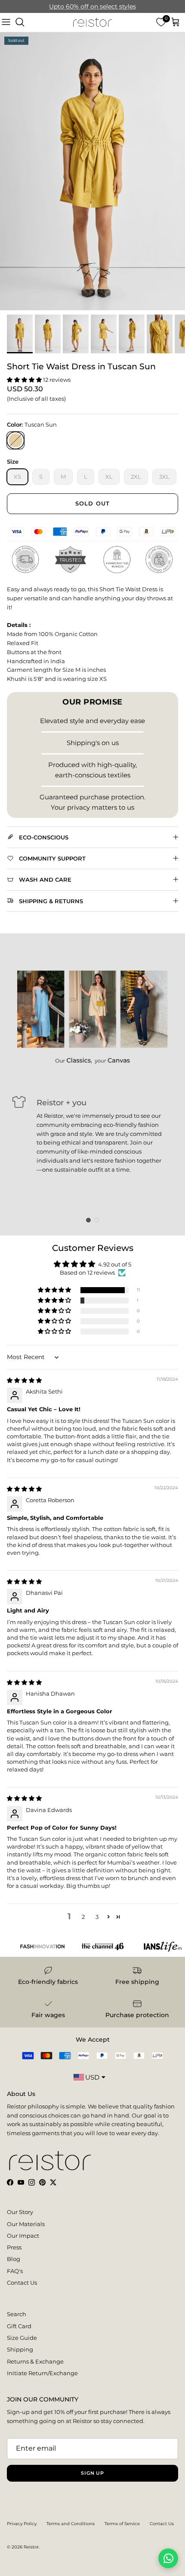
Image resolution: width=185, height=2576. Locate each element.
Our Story (20, 2212)
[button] (25, 380)
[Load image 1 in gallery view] (92, 171)
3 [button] (97, 1917)
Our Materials (26, 2224)
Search (17, 2314)
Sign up (92, 2473)
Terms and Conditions (71, 2524)
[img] (24, 1380)
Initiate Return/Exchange (42, 2373)
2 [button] (83, 1917)
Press (14, 2247)
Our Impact (23, 2236)
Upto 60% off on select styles (92, 6)
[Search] (20, 22)
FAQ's (15, 2271)
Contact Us (22, 2283)
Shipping (20, 2349)
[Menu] (6, 22)
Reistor (31, 2547)
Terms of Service (122, 2524)
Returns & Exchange (35, 2361)
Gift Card (19, 2326)
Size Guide (22, 2338)
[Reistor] (92, 22)
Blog (14, 2259)
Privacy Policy (22, 2524)
